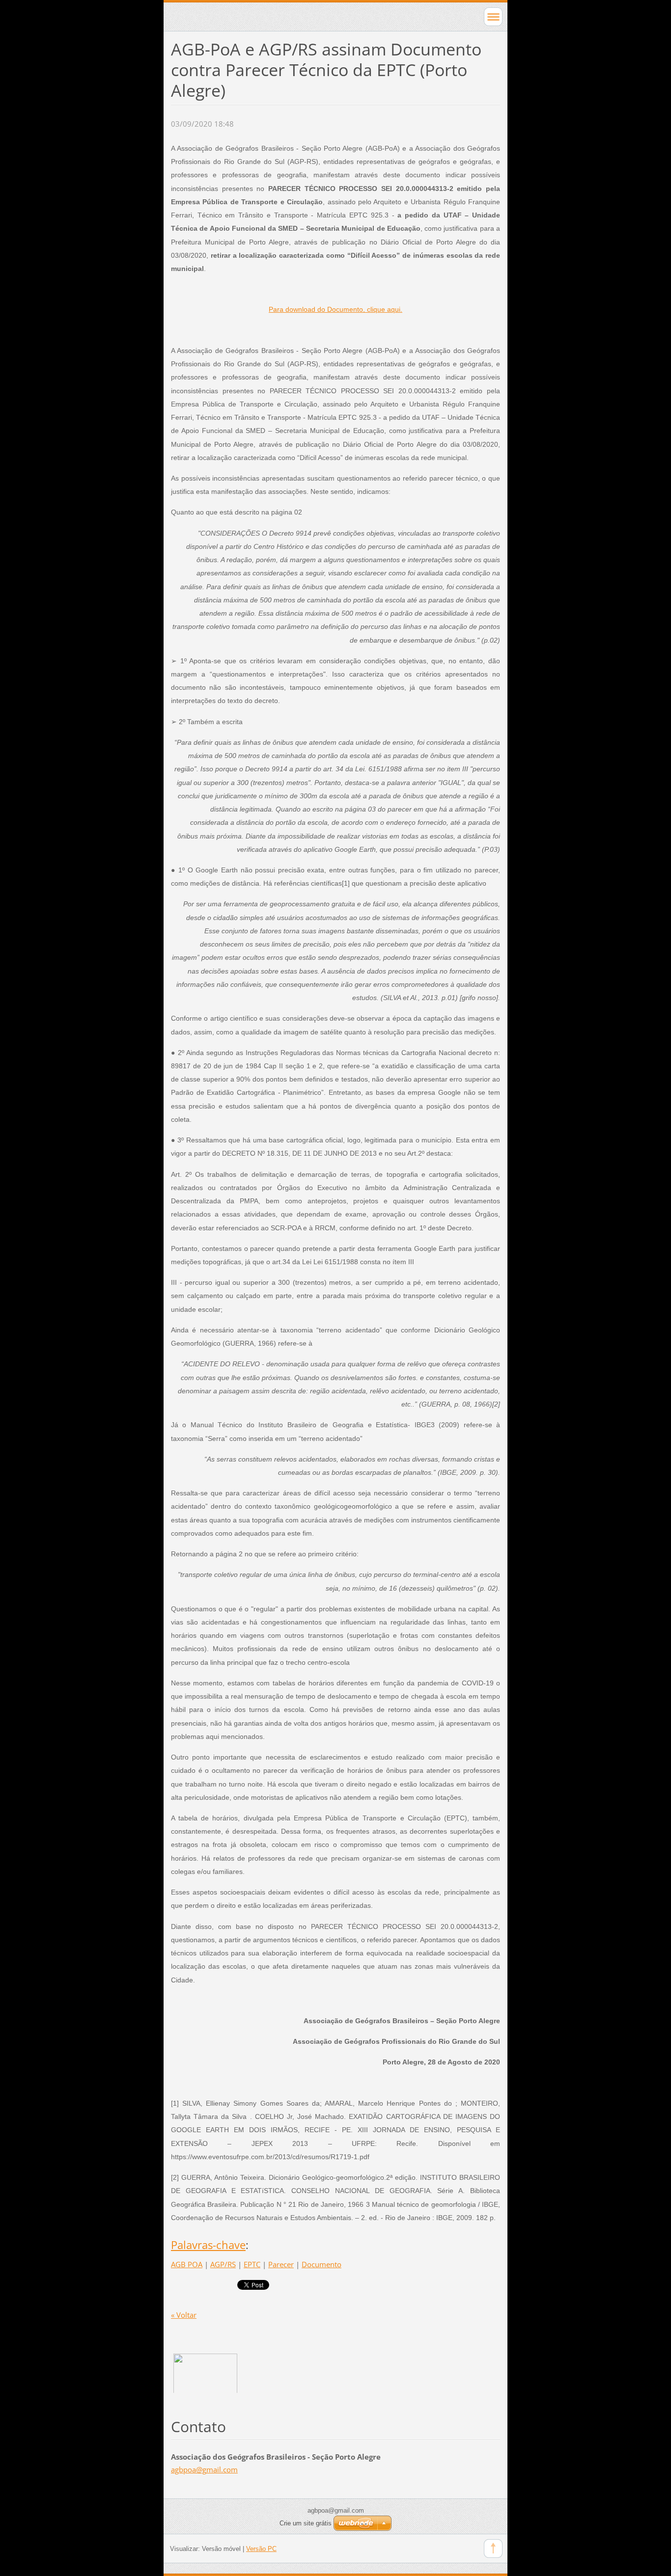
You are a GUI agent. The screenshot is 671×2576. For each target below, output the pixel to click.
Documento (322, 2264)
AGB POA (187, 2264)
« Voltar (184, 2315)
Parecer (281, 2264)
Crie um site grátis (306, 2523)
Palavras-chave (208, 2245)
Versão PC (261, 2549)
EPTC (252, 2264)
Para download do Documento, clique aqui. (335, 309)
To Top (493, 2549)
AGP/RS (223, 2264)
